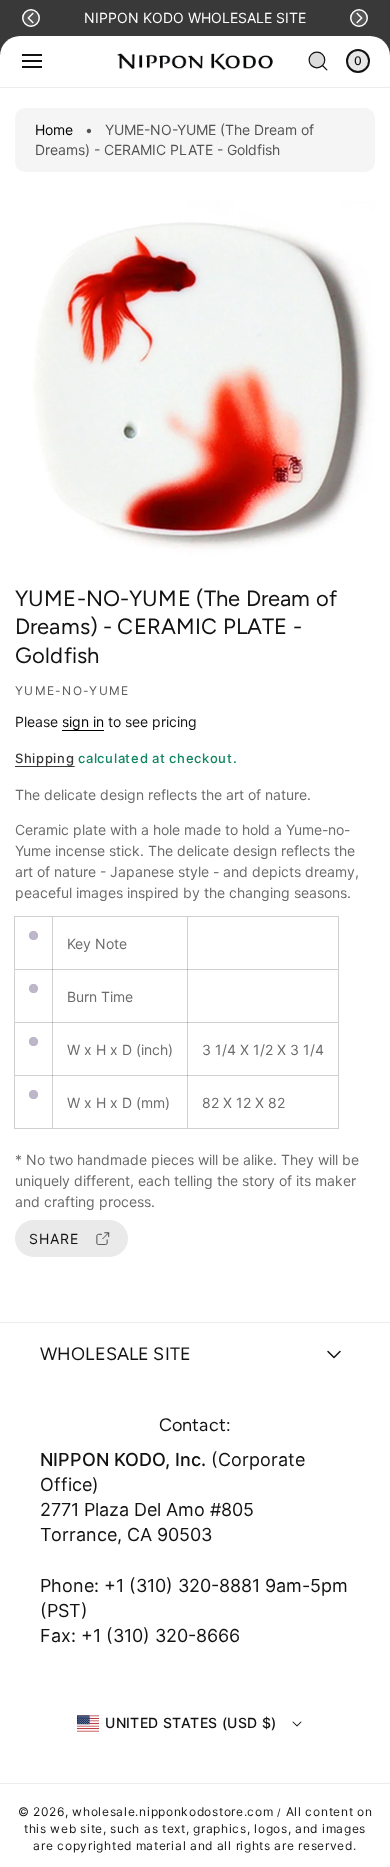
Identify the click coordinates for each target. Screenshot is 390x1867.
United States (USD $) (190, 1722)
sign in (83, 721)
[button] (31, 18)
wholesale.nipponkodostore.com (172, 1811)
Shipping (45, 758)
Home (54, 129)
